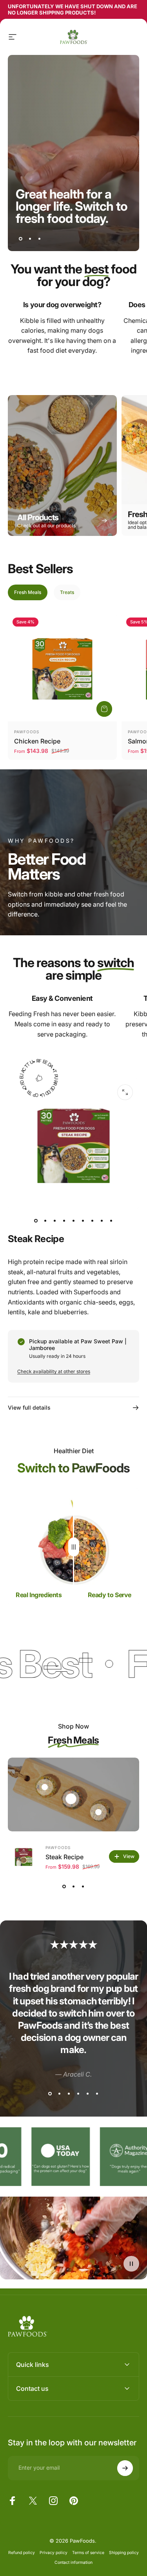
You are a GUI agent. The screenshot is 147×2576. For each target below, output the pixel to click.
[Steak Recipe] (24, 1856)
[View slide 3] (83, 1886)
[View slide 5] (88, 2093)
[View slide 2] (74, 1886)
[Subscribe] (125, 2468)
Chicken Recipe (37, 741)
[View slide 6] (97, 2093)
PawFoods (27, 732)
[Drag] (74, 1547)
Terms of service (88, 2553)
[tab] (28, 592)
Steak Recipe (64, 1857)
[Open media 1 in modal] (125, 1092)
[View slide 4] (78, 2093)
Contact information (73, 2562)
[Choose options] (104, 709)
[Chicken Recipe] (62, 667)
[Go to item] (36, 1221)
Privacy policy (54, 2553)
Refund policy (22, 2553)
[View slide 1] (64, 1886)
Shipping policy (124, 2553)
